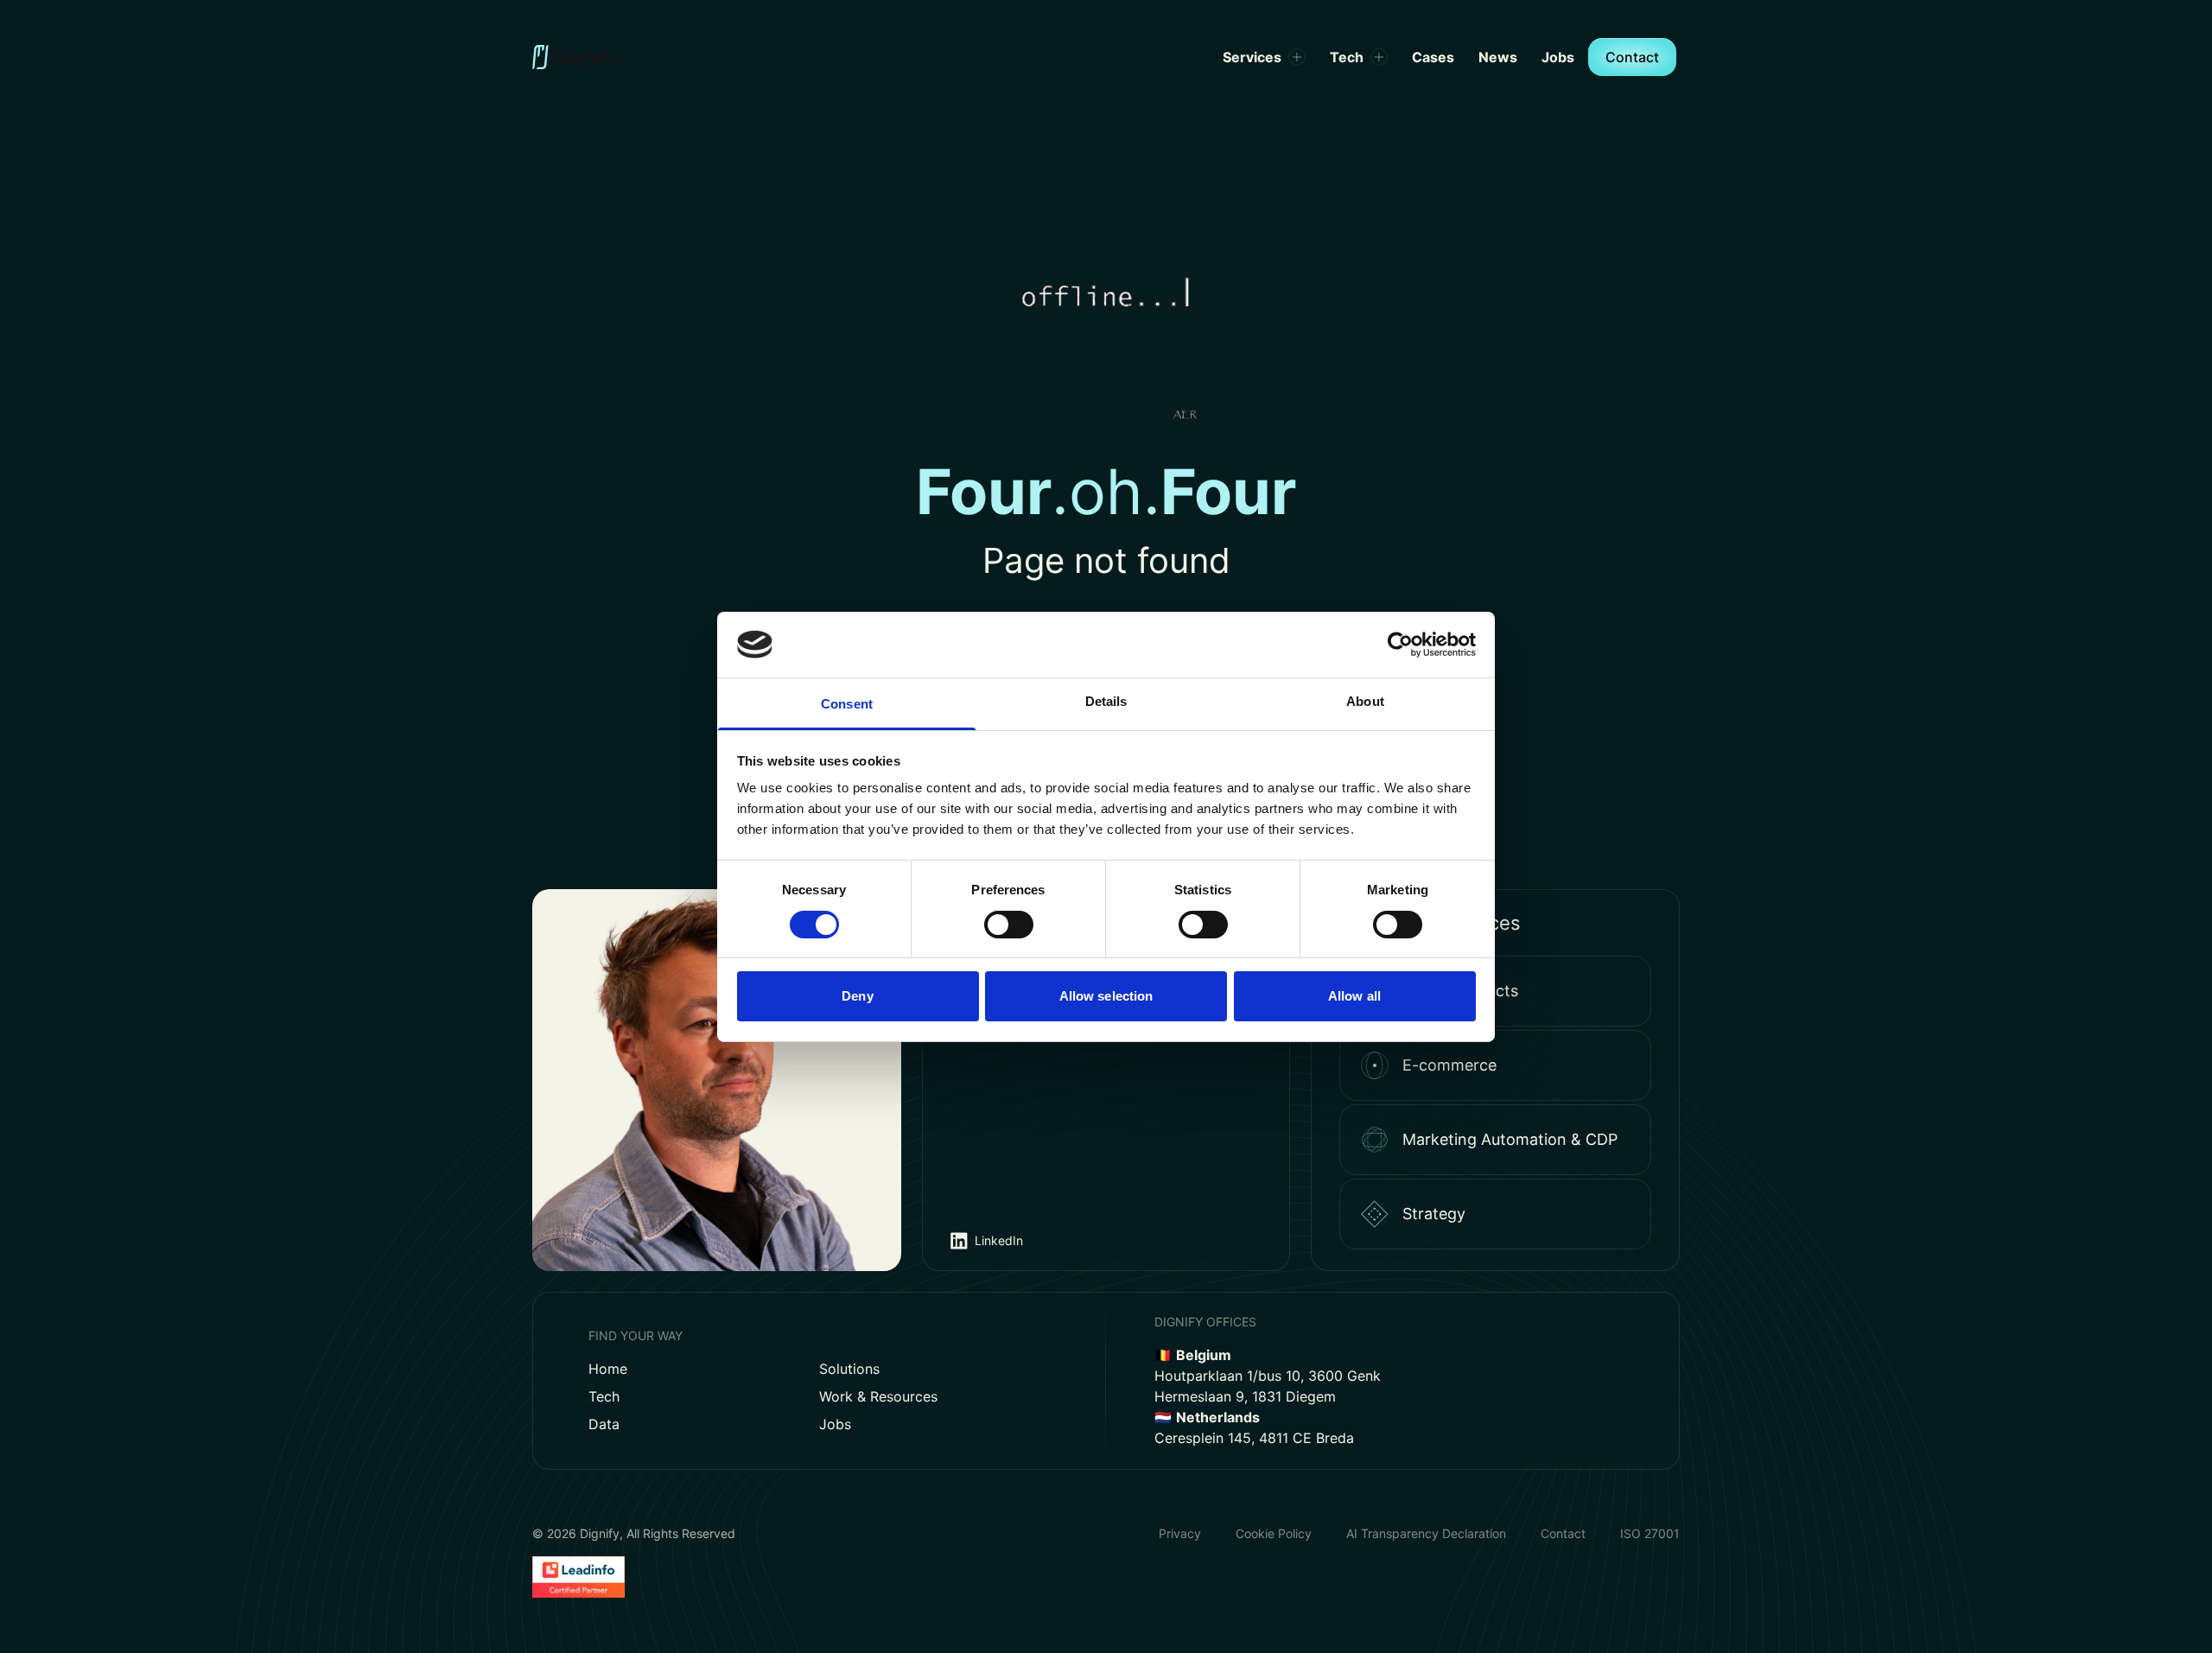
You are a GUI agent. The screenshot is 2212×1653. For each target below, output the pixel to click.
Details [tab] (1106, 701)
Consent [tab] (847, 704)
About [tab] (1365, 701)
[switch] (1009, 925)
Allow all (1354, 996)
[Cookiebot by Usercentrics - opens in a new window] (1400, 645)
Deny (857, 996)
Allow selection (1106, 996)
